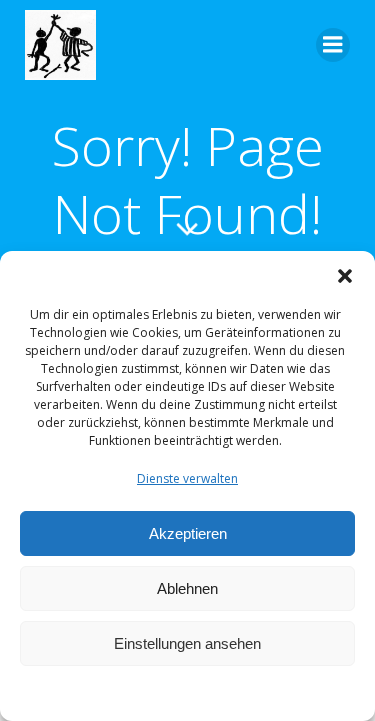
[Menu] (333, 45)
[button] (345, 276)
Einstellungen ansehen (187, 643)
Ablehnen (187, 588)
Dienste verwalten (187, 478)
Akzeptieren (188, 533)
